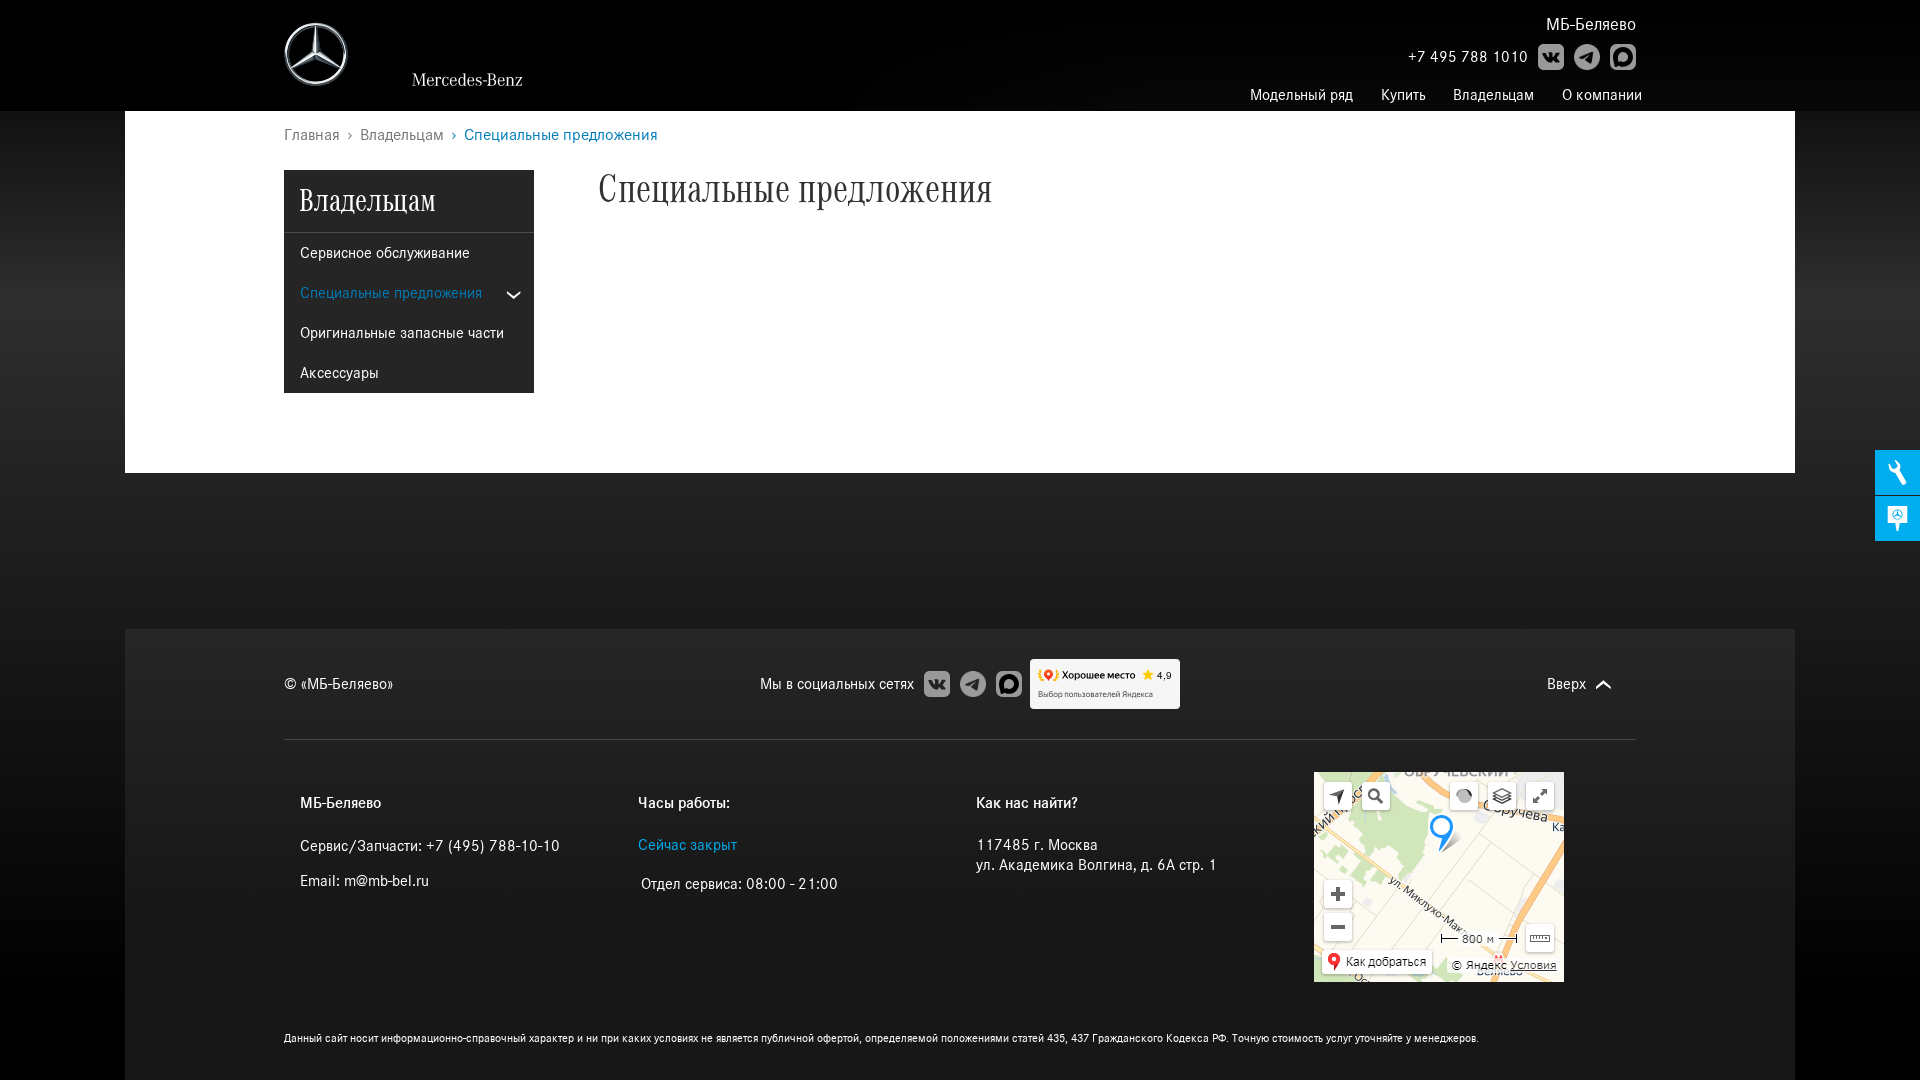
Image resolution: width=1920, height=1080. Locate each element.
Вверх (1566, 684)
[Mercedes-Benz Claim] (472, 79)
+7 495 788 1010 (1468, 57)
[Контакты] (1897, 518)
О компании (1602, 95)
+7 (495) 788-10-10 (493, 846)
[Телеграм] (1587, 57)
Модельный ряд (1301, 95)
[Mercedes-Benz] (348, 54)
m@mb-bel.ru (386, 881)
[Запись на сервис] (1897, 472)
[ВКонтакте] (1551, 57)
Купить (1403, 95)
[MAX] (1623, 57)
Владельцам (1493, 95)
